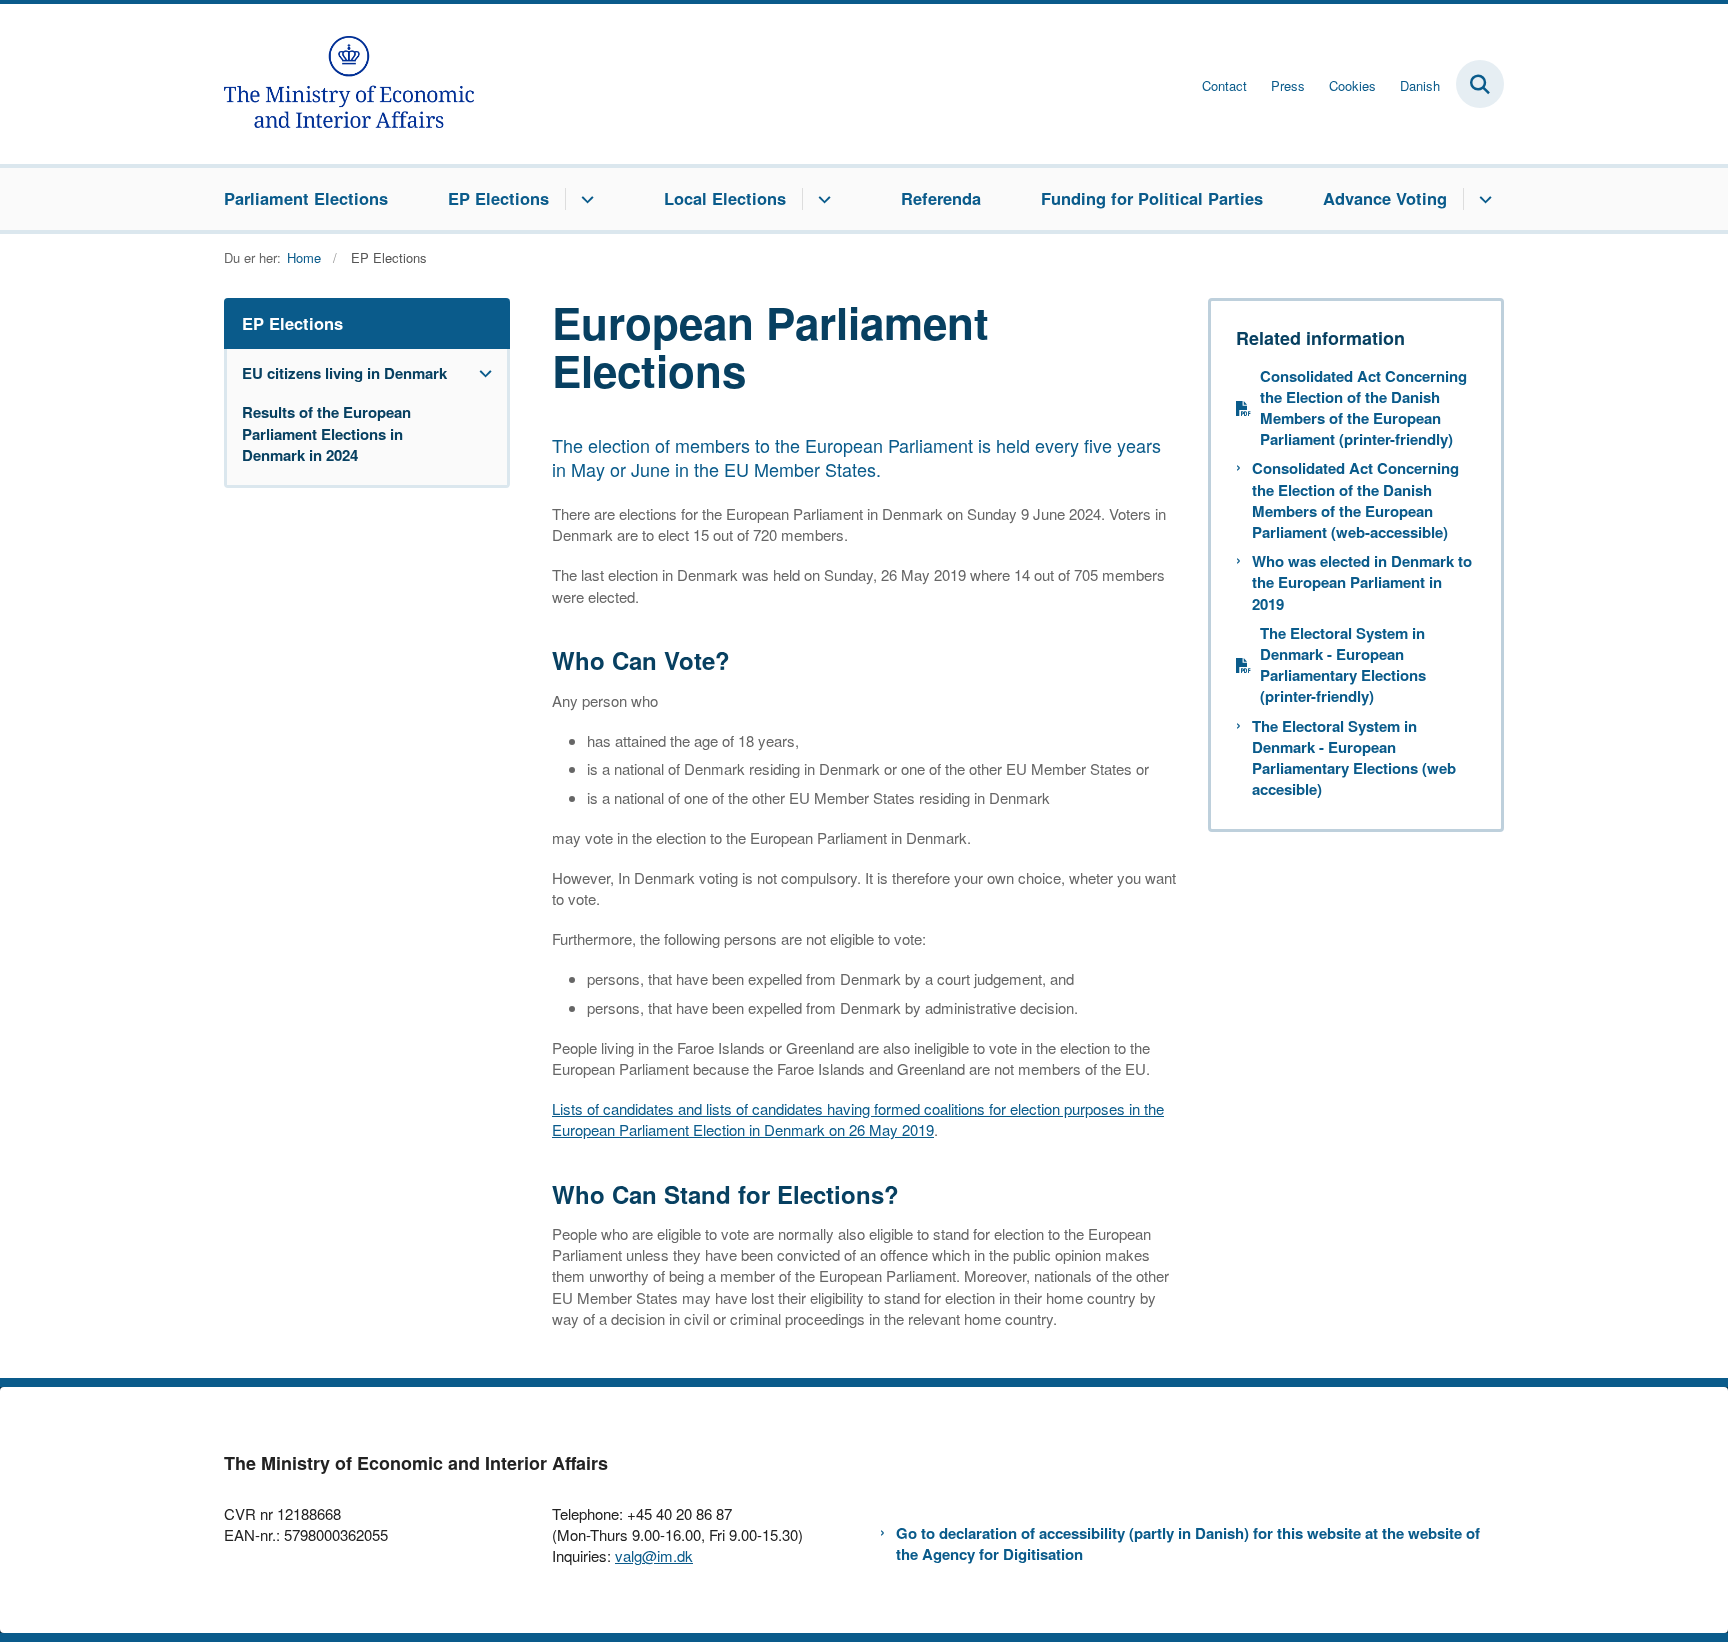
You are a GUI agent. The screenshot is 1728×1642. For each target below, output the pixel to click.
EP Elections (498, 198)
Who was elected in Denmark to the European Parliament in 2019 (1362, 582)
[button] (480, 373)
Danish (1420, 86)
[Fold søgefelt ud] (1480, 84)
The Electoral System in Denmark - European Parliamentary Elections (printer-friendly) (1343, 665)
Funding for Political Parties (1152, 198)
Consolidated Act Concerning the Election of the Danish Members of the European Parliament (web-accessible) (1355, 500)
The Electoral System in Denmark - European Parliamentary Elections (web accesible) (1354, 758)
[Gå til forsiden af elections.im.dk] (349, 84)
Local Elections (725, 198)
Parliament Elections (306, 198)
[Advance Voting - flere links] (1482, 199)
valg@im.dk (654, 1555)
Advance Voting (1385, 198)
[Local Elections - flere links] (821, 199)
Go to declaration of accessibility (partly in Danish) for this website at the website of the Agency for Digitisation (1188, 1544)
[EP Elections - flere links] (584, 199)
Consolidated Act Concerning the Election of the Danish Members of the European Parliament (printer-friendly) (1363, 408)
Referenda (941, 198)
